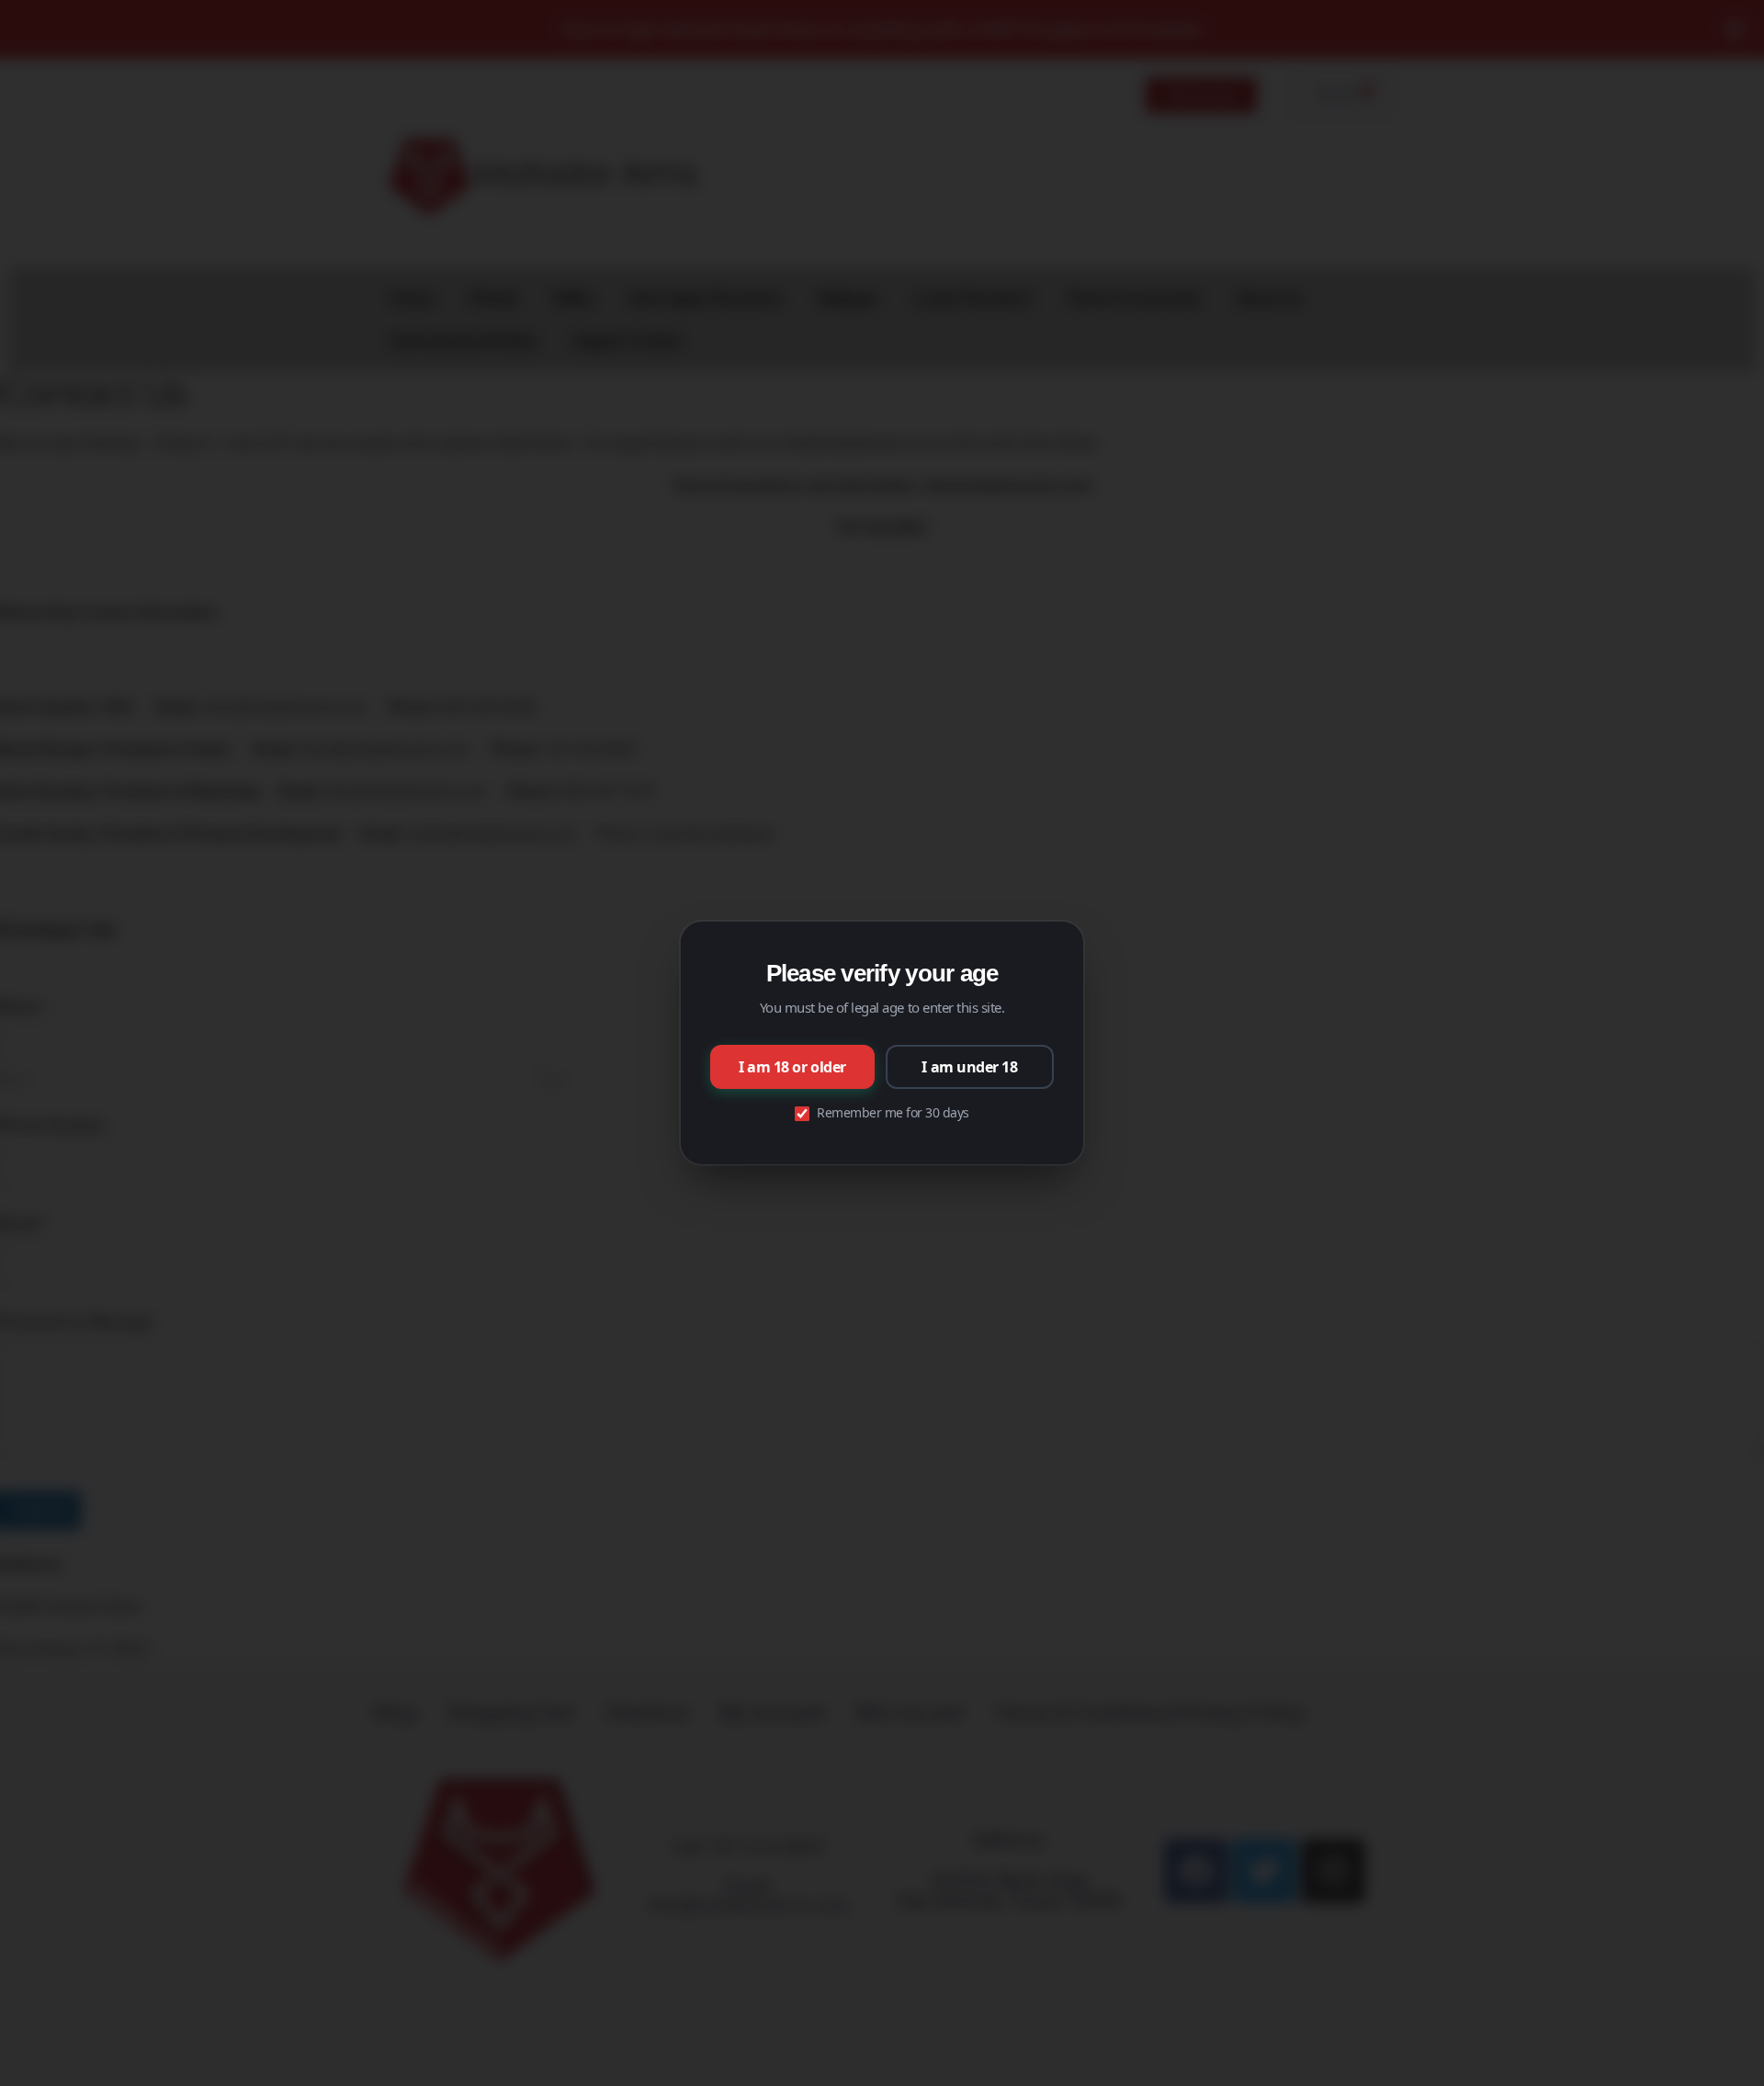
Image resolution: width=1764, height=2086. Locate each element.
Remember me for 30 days (893, 1112)
